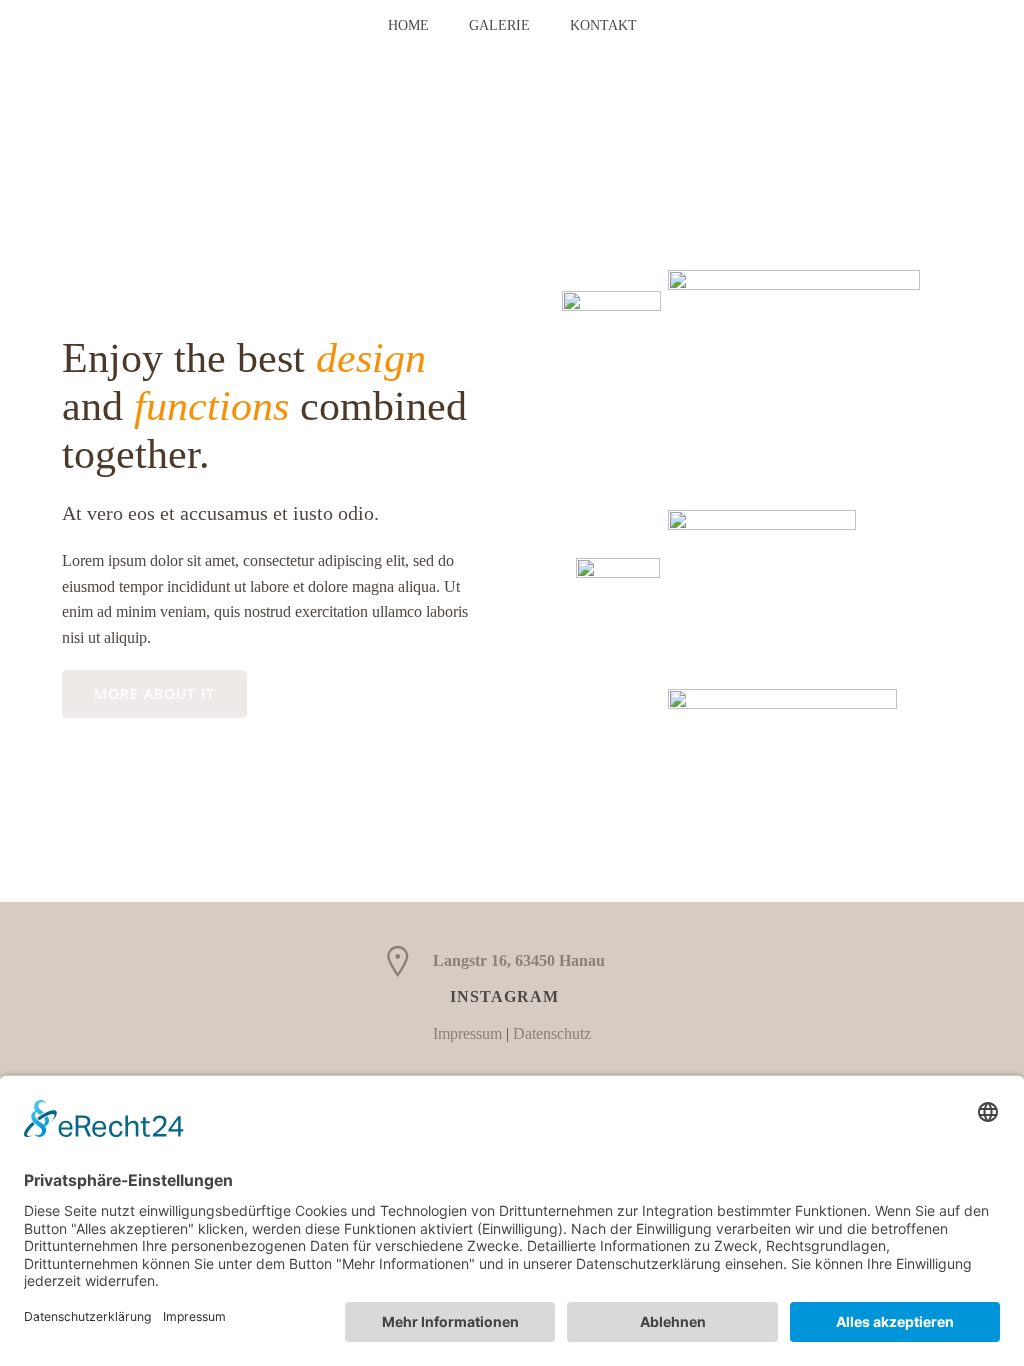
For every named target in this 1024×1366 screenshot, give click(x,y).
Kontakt (603, 25)
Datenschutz (552, 1033)
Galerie (499, 25)
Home (408, 25)
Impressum (467, 1033)
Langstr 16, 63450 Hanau (519, 960)
